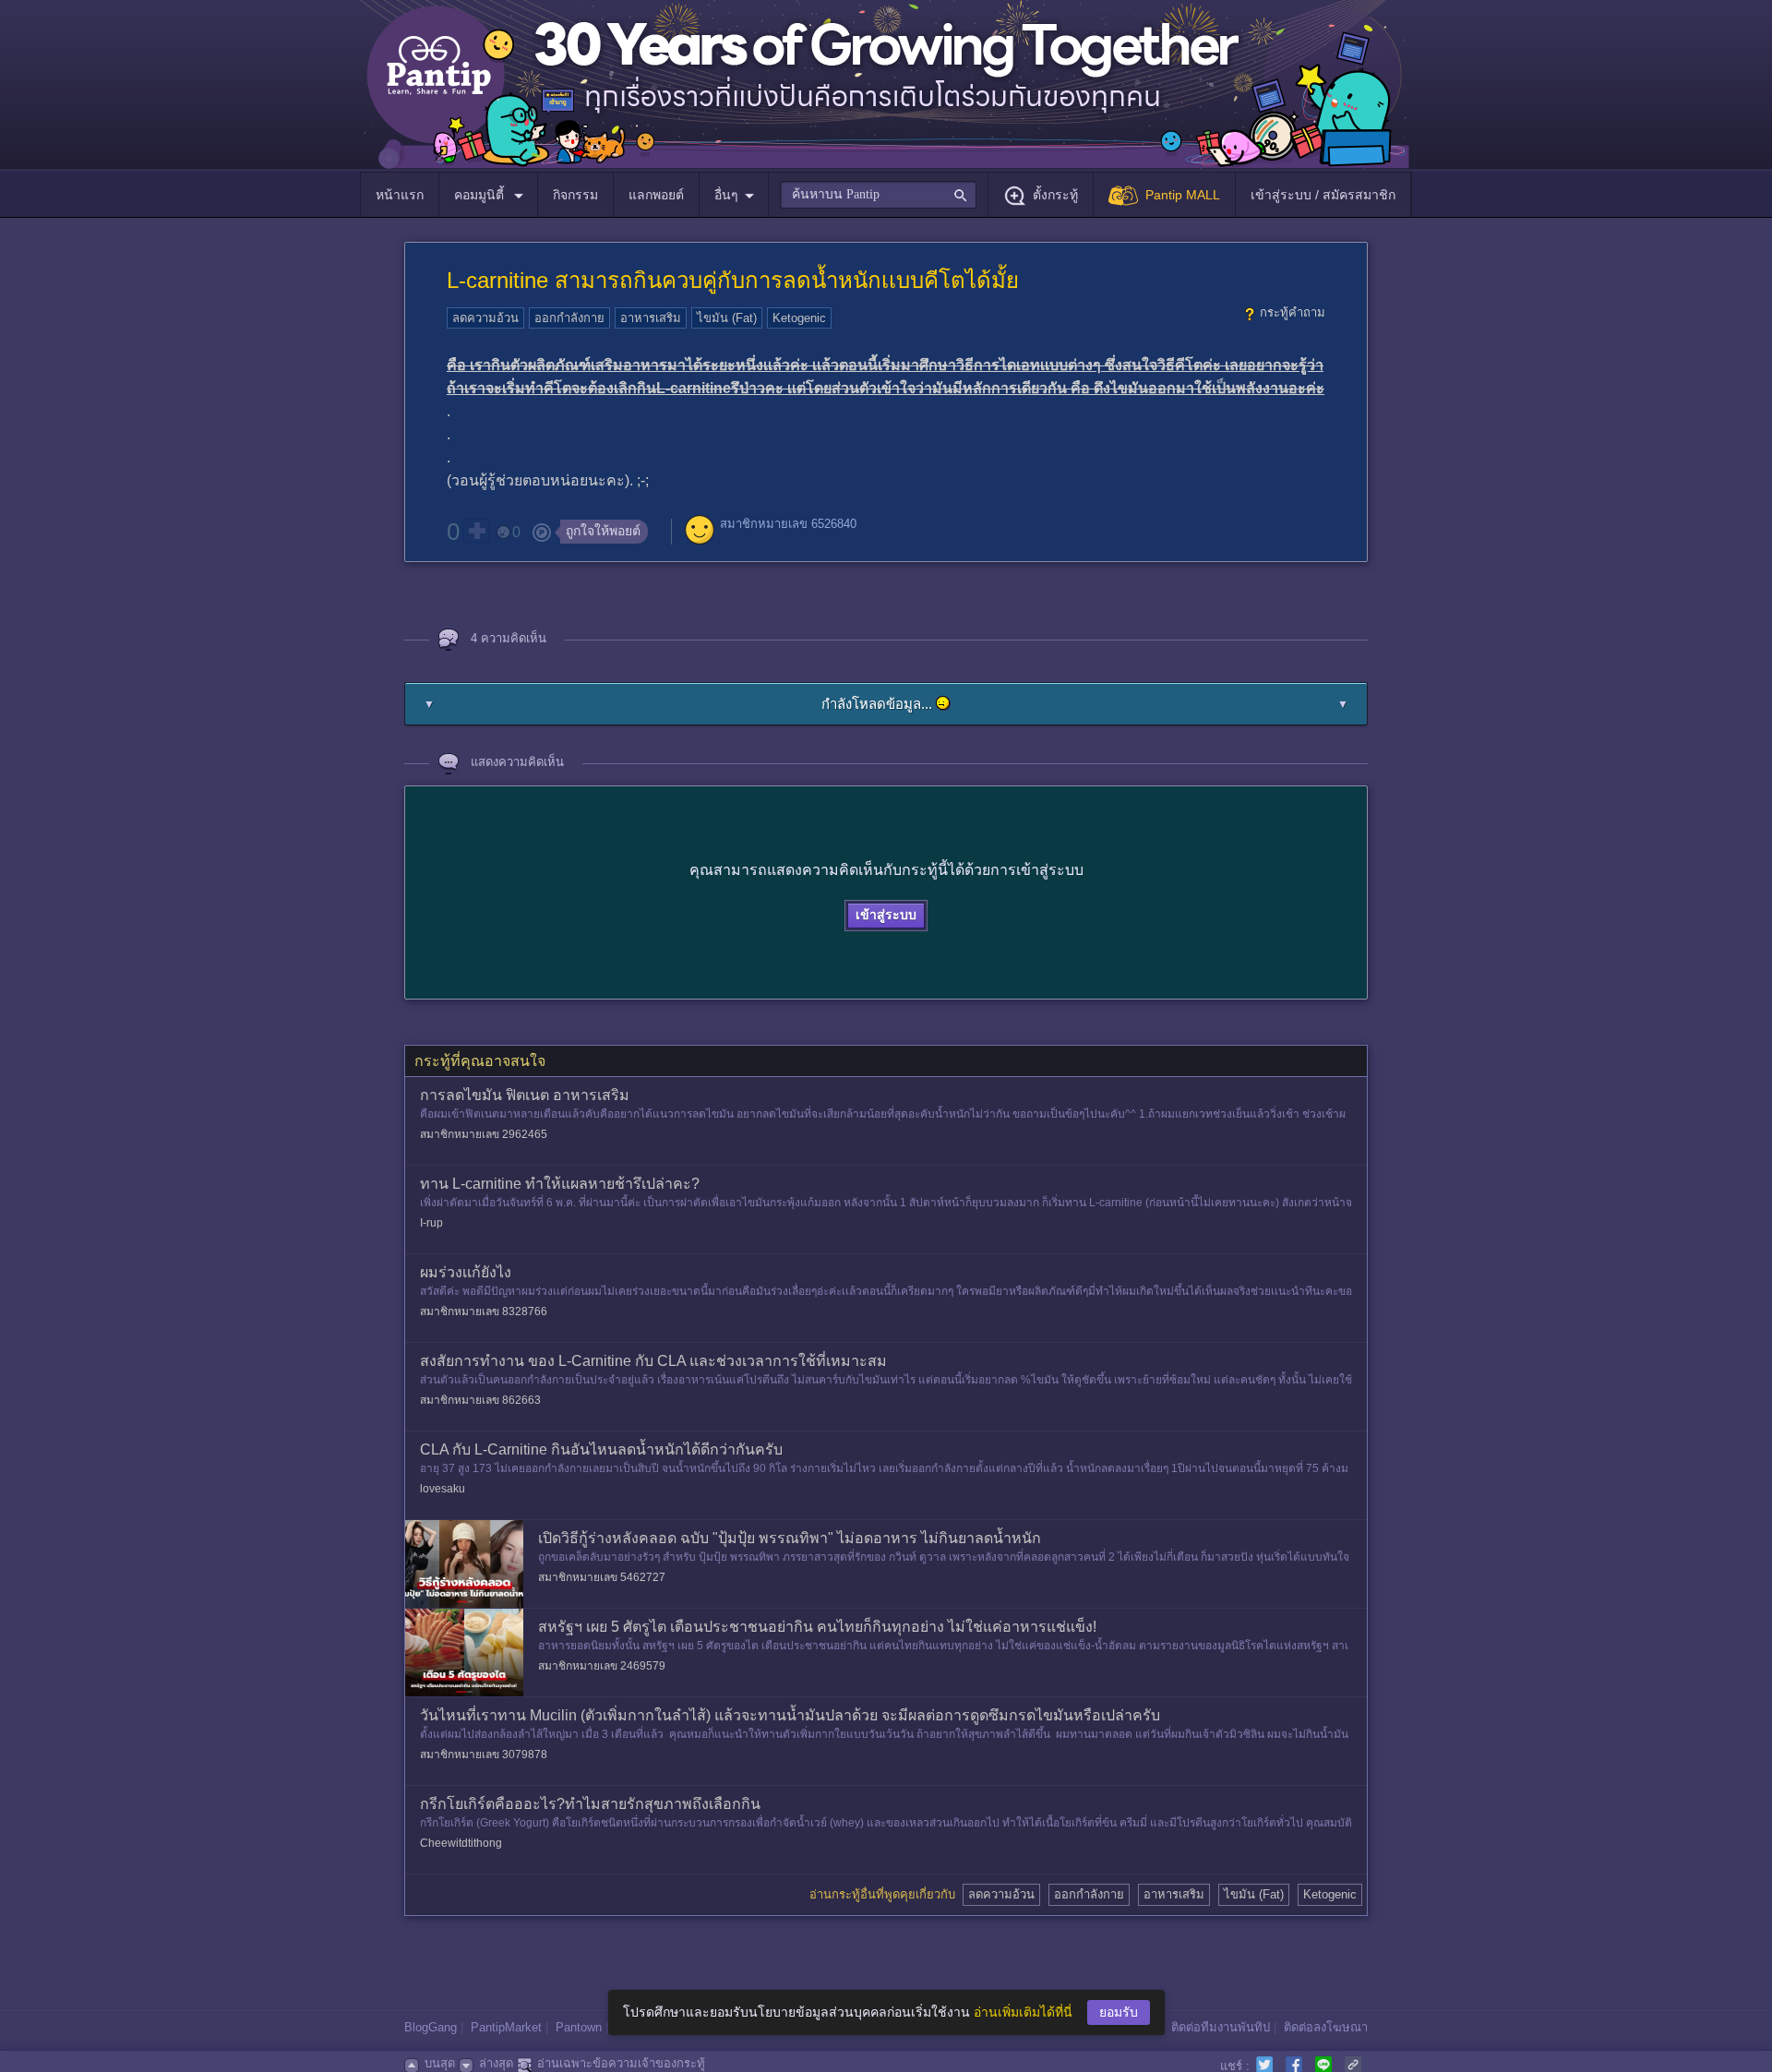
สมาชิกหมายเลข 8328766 (484, 1311)
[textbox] (878, 195)
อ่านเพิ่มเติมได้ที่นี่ (1023, 2012)
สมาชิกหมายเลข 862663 (480, 1400)
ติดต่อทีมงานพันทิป (1221, 2027)
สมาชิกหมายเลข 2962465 (484, 1134)
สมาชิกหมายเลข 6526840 (788, 524)
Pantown (579, 2027)
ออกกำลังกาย (569, 318)
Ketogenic (799, 318)
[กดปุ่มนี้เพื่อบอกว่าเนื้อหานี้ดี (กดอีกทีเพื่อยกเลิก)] (476, 531)
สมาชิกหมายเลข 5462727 (602, 1577)
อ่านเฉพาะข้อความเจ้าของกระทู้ (621, 2063)
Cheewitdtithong (461, 1843)
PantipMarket (506, 2027)
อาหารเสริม (651, 318)
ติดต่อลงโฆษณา (1326, 2027)
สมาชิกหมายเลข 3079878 (484, 1755)
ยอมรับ (1119, 2012)
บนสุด (440, 2063)
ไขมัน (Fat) (727, 318)
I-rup (431, 1223)
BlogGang (431, 2027)
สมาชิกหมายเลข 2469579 (602, 1666)
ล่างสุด (496, 2063)
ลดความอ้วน (485, 318)
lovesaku (443, 1489)
